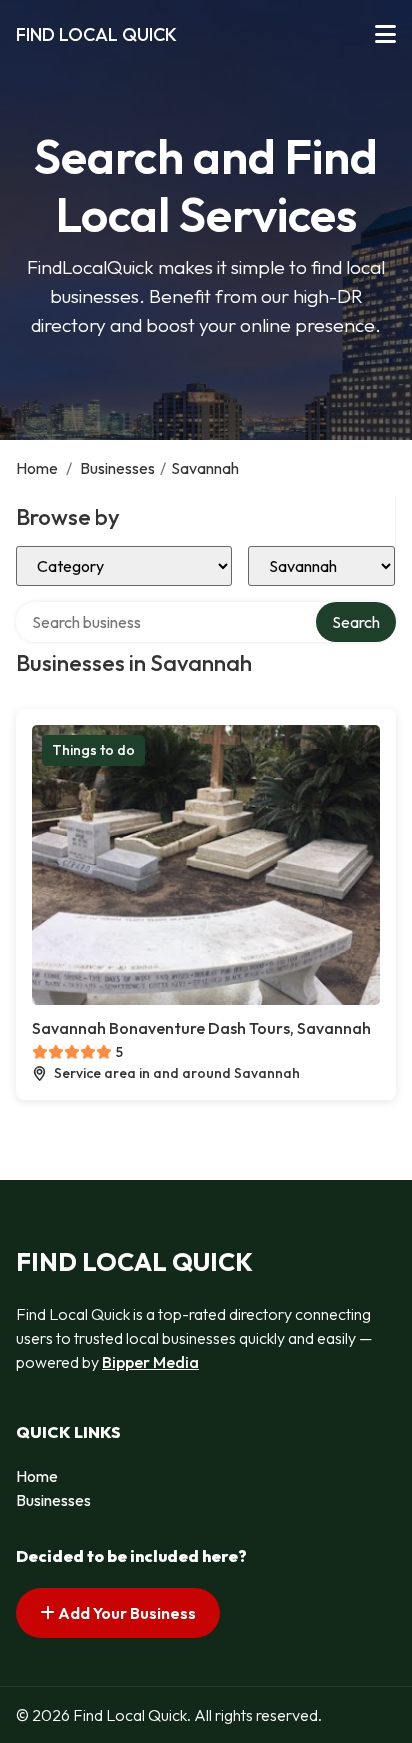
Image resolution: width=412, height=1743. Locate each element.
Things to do (93, 750)
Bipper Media (150, 1362)
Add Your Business (125, 1613)
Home (37, 468)
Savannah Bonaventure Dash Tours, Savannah (201, 1028)
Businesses (117, 468)
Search (356, 622)
